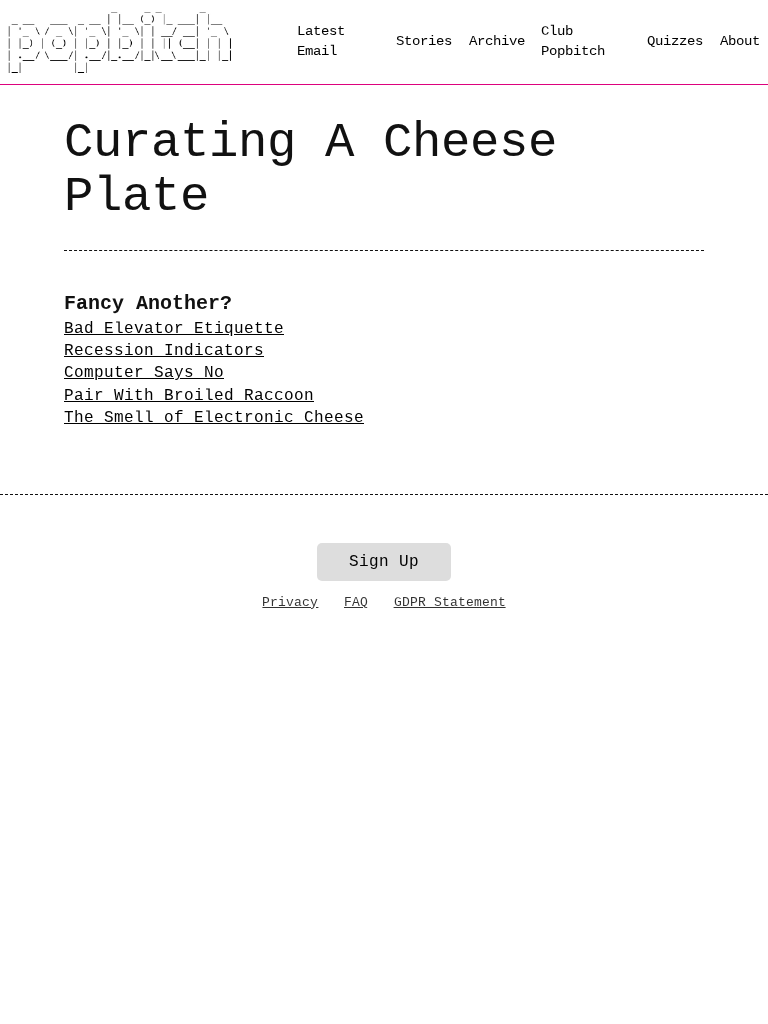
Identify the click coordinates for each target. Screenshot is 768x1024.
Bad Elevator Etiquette (174, 329)
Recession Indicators (164, 351)
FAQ (356, 602)
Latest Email (321, 41)
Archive (497, 41)
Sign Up (384, 562)
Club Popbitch (573, 41)
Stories (424, 41)
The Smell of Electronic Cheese (214, 418)
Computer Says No (144, 373)
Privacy (290, 602)
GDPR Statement (450, 602)
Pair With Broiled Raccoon (189, 396)
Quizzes (675, 41)
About (740, 41)
